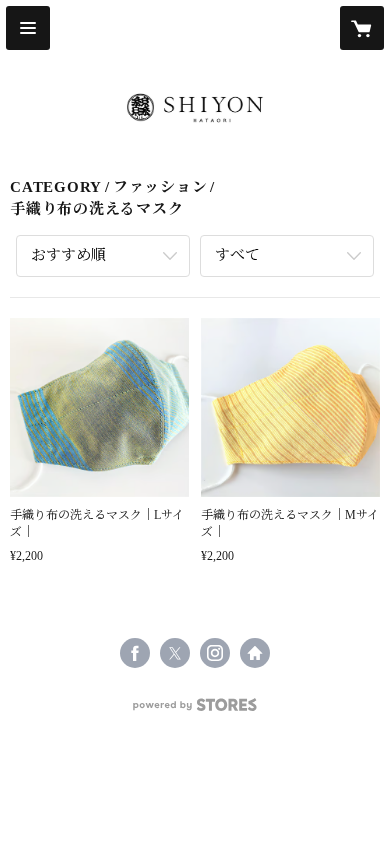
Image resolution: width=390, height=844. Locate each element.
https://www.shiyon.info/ (255, 653)
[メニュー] (28, 28)
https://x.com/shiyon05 (175, 653)
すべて (237, 255)
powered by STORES (195, 710)
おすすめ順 (68, 255)
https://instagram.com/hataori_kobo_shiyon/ (215, 653)
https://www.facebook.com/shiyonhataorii (135, 653)
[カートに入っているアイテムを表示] (362, 28)
